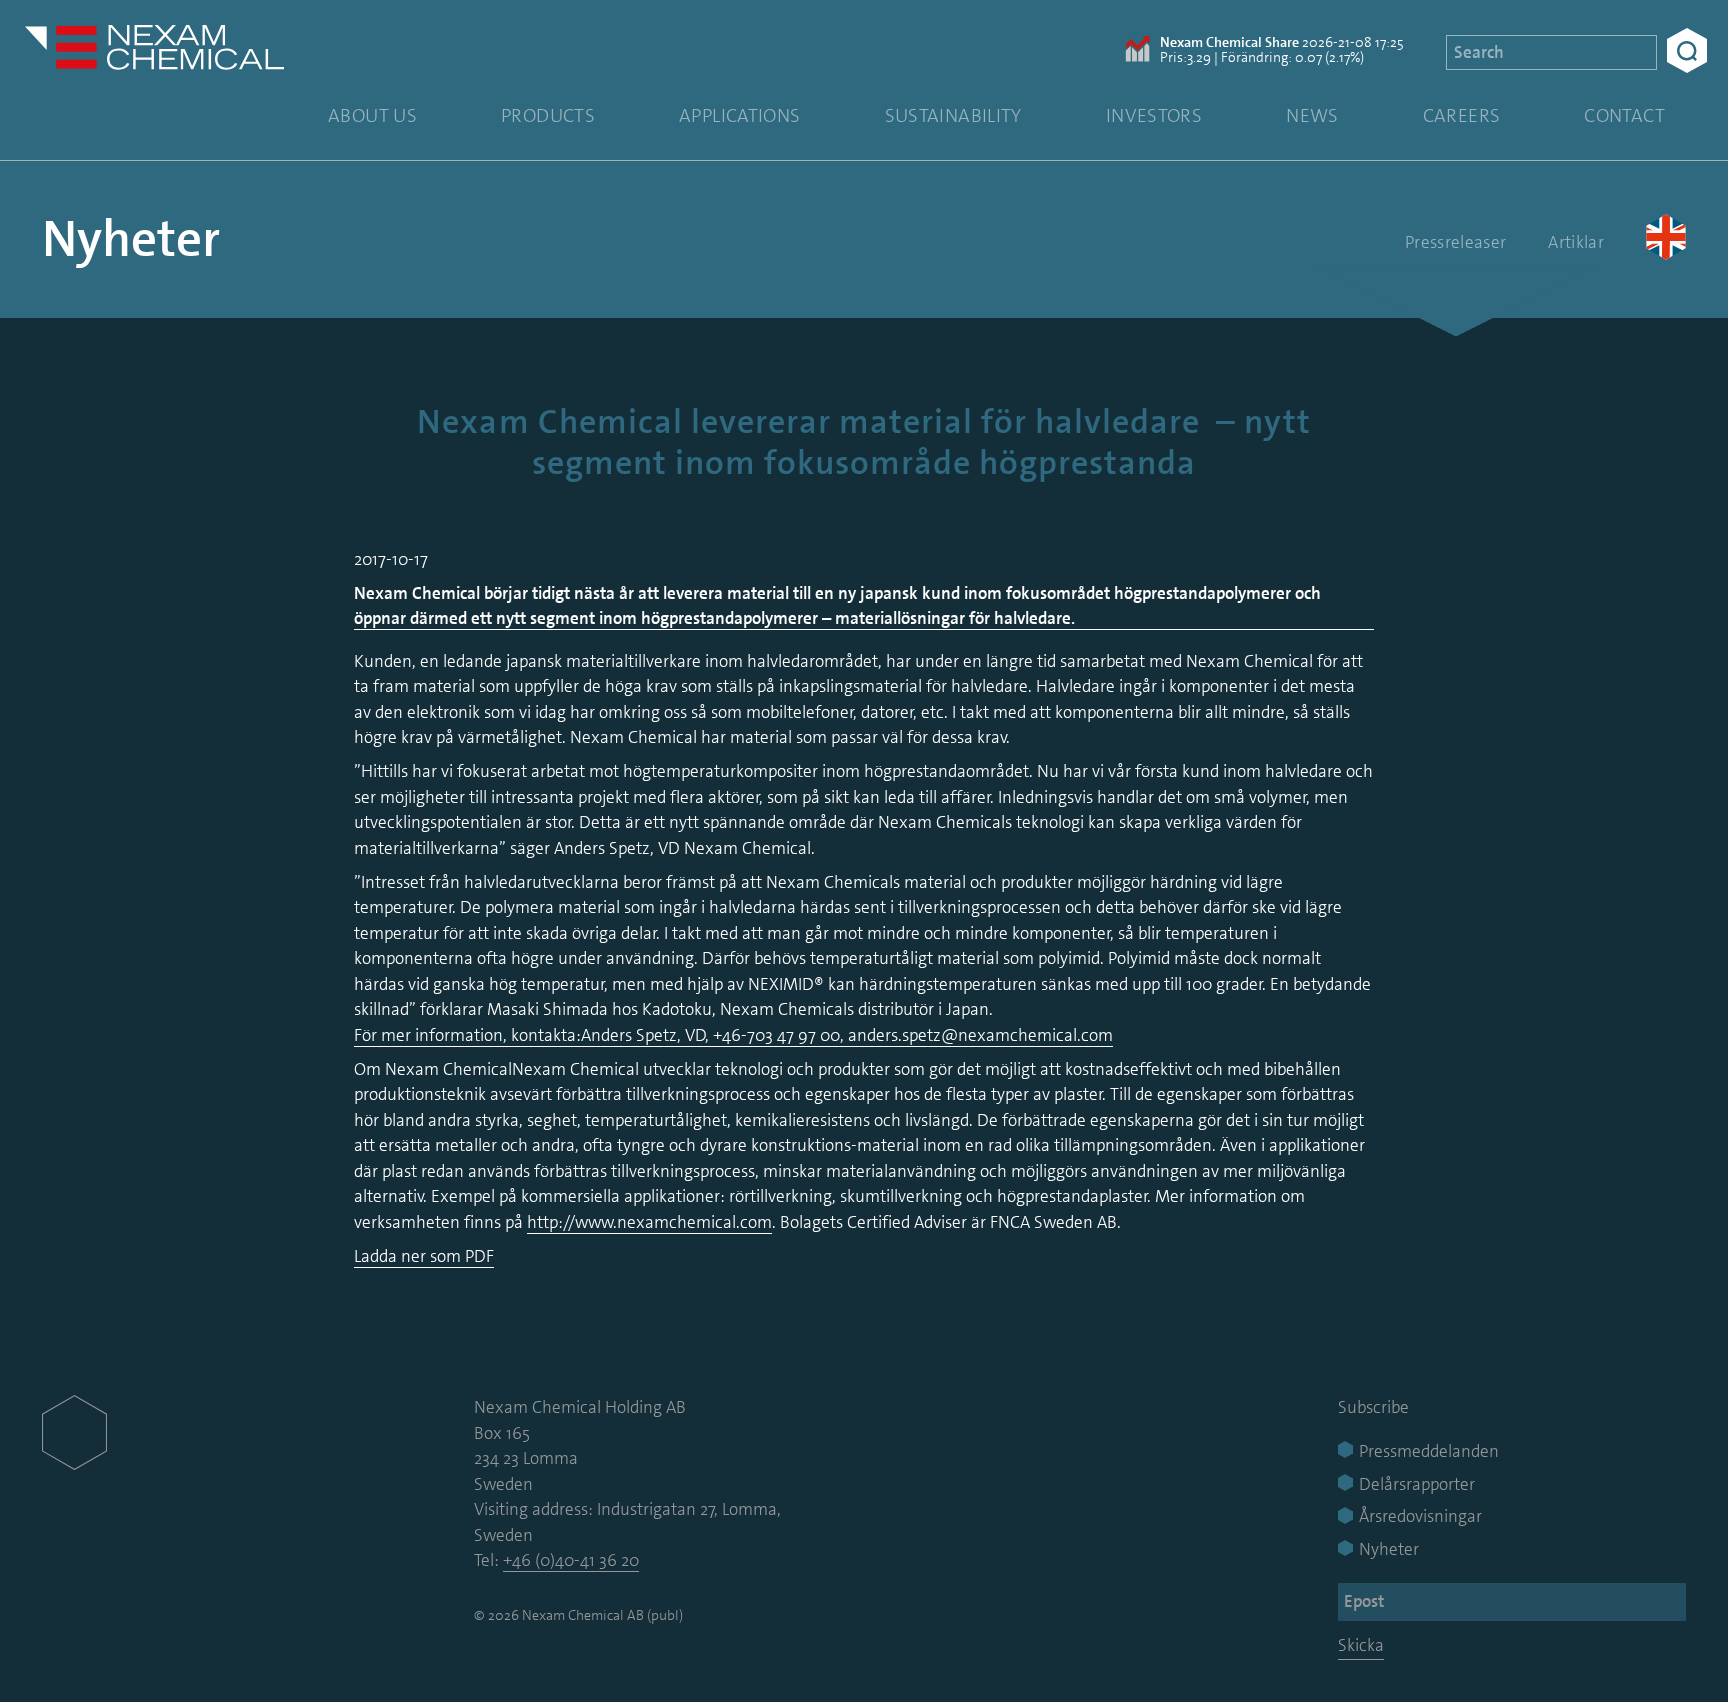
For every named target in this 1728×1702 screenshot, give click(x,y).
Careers (1462, 115)
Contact (1624, 115)
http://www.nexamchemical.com (649, 1222)
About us (372, 115)
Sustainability (953, 115)
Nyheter (131, 239)
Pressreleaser (1455, 242)
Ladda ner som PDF (424, 1256)
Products (548, 115)
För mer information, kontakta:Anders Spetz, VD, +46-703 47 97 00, (601, 1035)
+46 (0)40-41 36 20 (571, 1560)
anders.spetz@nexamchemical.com (980, 1035)
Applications (740, 115)
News (1312, 115)
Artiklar (1576, 242)
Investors (1154, 115)
